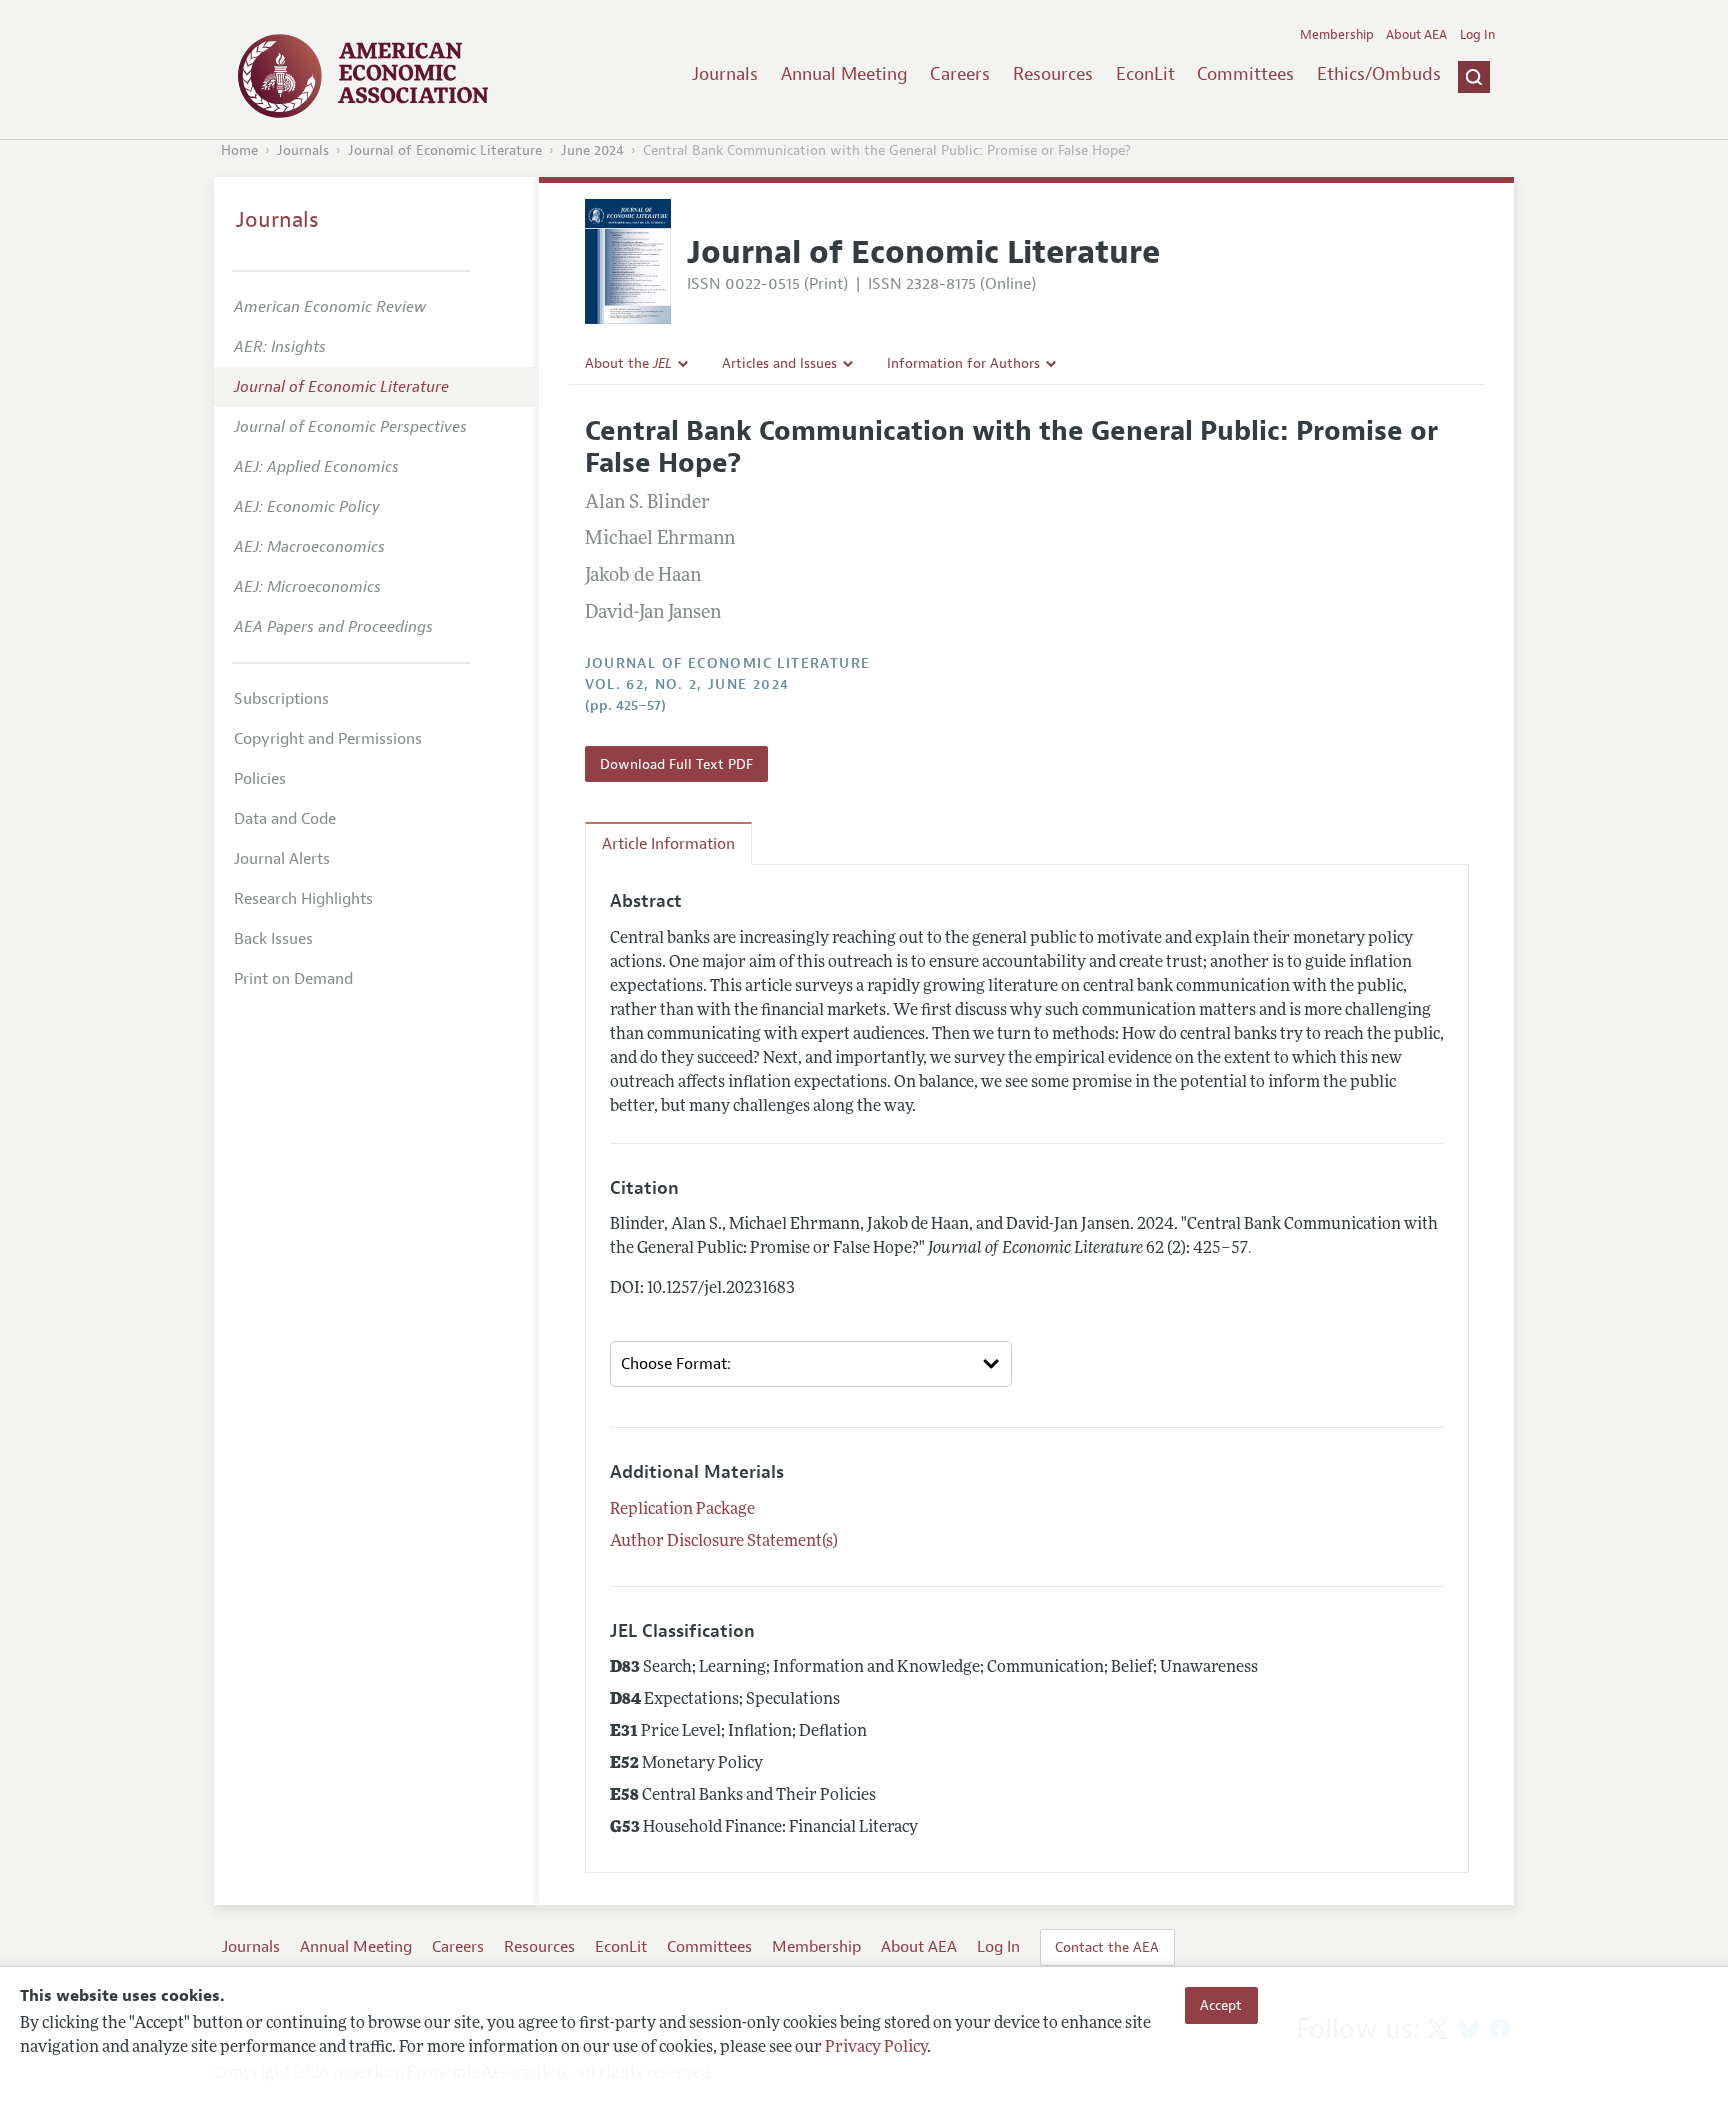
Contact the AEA (1107, 1947)
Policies (260, 779)
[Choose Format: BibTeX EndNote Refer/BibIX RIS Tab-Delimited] (811, 1364)
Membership (1337, 35)
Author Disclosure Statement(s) (724, 1542)
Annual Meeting (844, 74)
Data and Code (285, 819)
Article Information (668, 844)
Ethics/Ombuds (1379, 74)
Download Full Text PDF (676, 764)
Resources (1053, 74)
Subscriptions (281, 699)
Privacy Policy (876, 2048)
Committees (1245, 74)
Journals (725, 74)
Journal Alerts (282, 859)
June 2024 (592, 150)
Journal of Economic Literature (445, 150)
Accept (1221, 2005)
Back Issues (273, 939)
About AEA (1416, 35)
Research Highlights (303, 899)
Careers (960, 74)
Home (239, 150)
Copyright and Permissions (328, 739)
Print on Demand (293, 979)
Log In (1477, 35)
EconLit (1145, 74)
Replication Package (682, 1510)
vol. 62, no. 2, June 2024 (687, 684)
